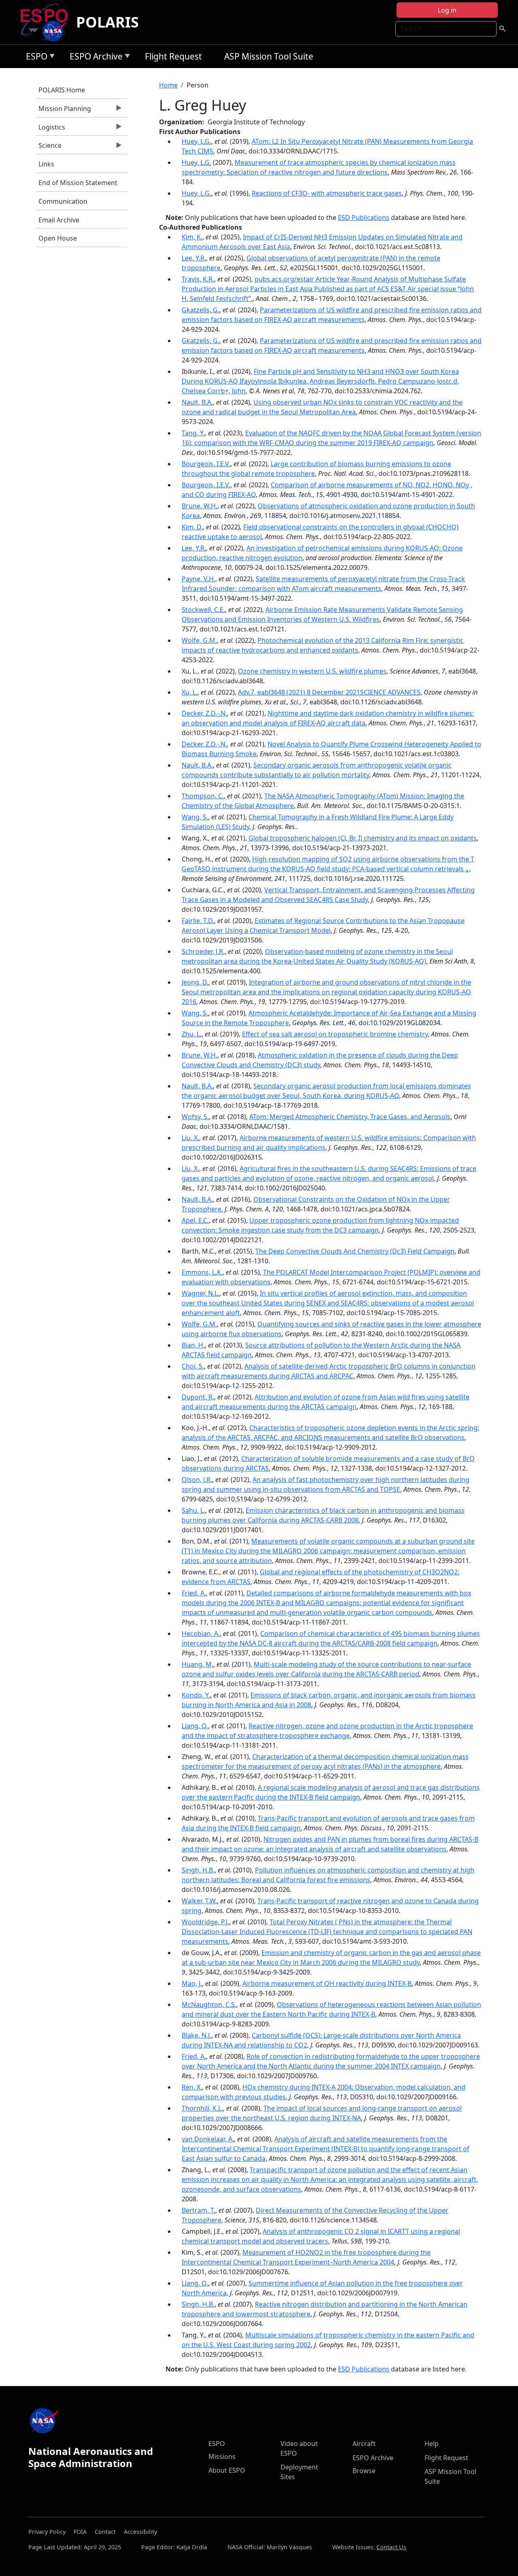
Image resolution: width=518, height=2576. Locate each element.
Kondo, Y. (196, 1695)
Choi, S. (193, 1366)
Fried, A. (194, 1593)
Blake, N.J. (196, 2035)
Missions (222, 2457)
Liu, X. (190, 1138)
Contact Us (391, 2547)
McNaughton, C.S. (209, 2005)
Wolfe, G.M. (199, 640)
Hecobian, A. (201, 1633)
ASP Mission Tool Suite (269, 56)
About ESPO (227, 2470)
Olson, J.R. (197, 1480)
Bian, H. (193, 1345)
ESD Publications (364, 218)
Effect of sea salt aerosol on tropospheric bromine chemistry (335, 1034)
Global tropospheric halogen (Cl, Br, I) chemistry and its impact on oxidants (363, 838)
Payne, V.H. (198, 579)
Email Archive (59, 220)
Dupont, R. (198, 1397)
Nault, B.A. (197, 402)
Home (168, 85)
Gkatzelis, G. (201, 310)
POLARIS (107, 22)
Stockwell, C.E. (203, 610)
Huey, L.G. (196, 141)
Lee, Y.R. (194, 258)
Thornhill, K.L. (202, 2108)
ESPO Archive (94, 58)
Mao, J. (192, 1983)
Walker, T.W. (199, 1901)
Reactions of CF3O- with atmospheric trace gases (327, 193)
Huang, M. (197, 1664)
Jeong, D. (195, 982)
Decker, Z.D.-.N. (204, 713)
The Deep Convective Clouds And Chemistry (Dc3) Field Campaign (355, 1251)
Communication (63, 201)
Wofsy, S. (195, 1117)
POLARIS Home (62, 90)
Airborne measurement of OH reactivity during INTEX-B (327, 1983)
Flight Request (173, 56)
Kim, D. (192, 527)
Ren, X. (192, 2087)
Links (46, 164)
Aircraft (364, 2444)
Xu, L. (190, 692)
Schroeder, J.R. (203, 951)
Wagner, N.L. (201, 1293)
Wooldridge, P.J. (205, 1922)
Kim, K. (192, 237)
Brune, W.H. (200, 506)
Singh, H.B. (198, 1870)
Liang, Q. (195, 1726)
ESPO (35, 58)
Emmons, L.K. (202, 1272)
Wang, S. (195, 817)
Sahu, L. (193, 1510)
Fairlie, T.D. (198, 921)
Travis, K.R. (198, 279)
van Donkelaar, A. (208, 2139)
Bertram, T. (198, 2210)
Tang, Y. (193, 433)
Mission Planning (64, 111)
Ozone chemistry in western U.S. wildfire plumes (312, 671)
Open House (58, 238)
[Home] (48, 22)
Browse (364, 2471)
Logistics (51, 129)
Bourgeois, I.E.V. (206, 464)
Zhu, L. (192, 1034)
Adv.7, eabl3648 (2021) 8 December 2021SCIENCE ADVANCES (329, 692)
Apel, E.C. (195, 1220)
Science (49, 147)
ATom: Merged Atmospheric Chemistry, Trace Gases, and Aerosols (350, 1117)
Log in (447, 10)
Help (432, 2444)
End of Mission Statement (78, 183)
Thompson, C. (203, 796)
